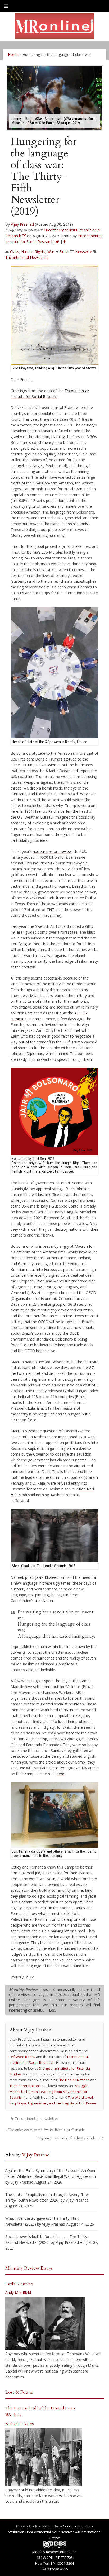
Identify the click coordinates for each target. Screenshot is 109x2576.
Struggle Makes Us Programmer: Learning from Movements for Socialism (49, 2092)
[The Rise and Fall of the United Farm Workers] (44, 2457)
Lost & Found (19, 2392)
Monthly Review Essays (29, 2268)
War (51, 252)
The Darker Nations (74, 2080)
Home (13, 54)
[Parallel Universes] (45, 2323)
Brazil (64, 252)
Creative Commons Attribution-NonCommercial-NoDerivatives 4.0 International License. (54, 2532)
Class (15, 252)
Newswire (84, 252)
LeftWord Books (22, 2057)
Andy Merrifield (18, 2292)
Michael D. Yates (20, 2424)
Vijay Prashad (22, 224)
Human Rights (33, 252)
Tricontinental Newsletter (27, 257)
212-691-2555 (58, 2569)
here (60, 1774)
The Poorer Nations (25, 2086)
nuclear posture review (52, 851)
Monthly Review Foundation (54, 2552)
